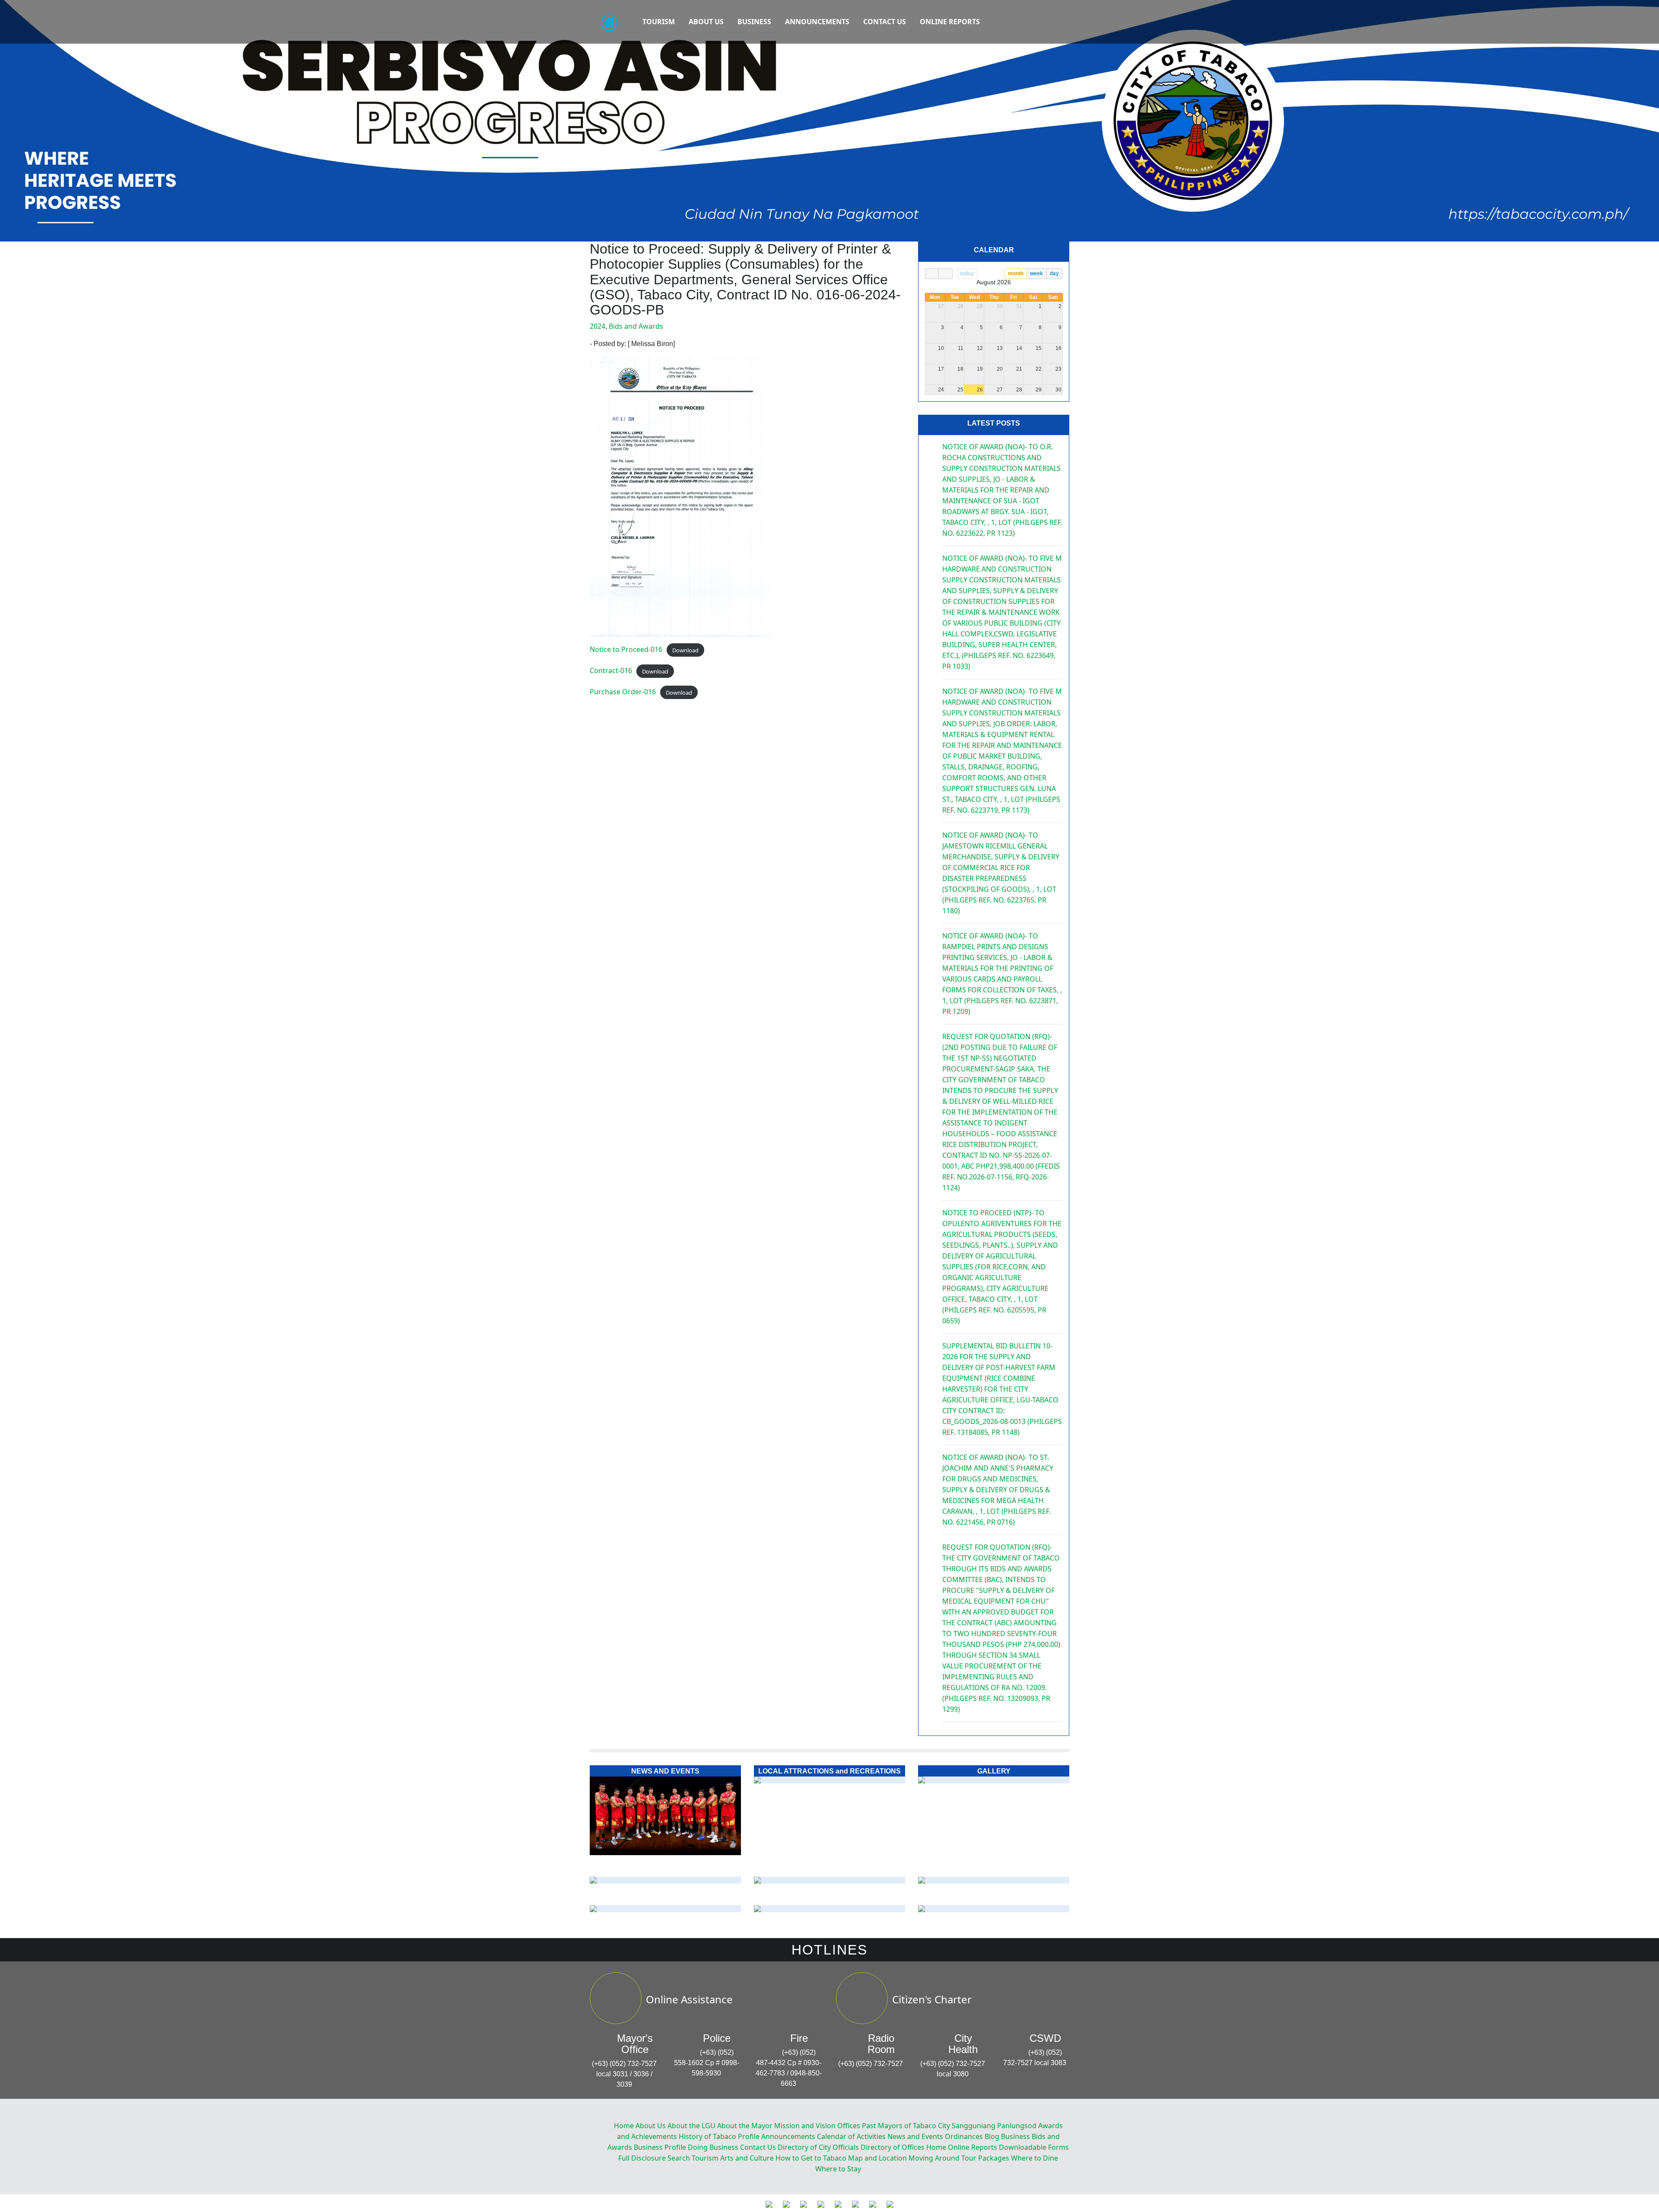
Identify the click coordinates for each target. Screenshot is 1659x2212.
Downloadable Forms (1034, 2147)
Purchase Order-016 (623, 692)
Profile (749, 2136)
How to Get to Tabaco (811, 2158)
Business (754, 22)
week (1036, 273)
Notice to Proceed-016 (626, 649)
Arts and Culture (747, 2158)
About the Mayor (745, 2126)
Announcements (817, 22)
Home (624, 2126)
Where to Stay (838, 2169)
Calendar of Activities (851, 2136)
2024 (597, 326)
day (1054, 273)
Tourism (659, 22)
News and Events (915, 2136)
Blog (992, 2136)
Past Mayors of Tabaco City (906, 2126)
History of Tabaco (707, 2136)
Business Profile (660, 2147)
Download (685, 650)
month (1016, 273)
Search (679, 2158)
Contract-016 (611, 671)
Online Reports (950, 22)
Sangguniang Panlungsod (994, 2126)
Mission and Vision (805, 2126)
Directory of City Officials (818, 2147)
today (967, 273)
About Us (706, 22)
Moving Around (934, 2158)
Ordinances (964, 2136)
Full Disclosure (642, 2158)
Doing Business (713, 2147)
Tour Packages (985, 2158)
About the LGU (691, 2126)
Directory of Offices (893, 2147)
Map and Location (877, 2158)
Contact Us (885, 22)
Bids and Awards (636, 326)
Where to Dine (1034, 2158)
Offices (849, 2126)
